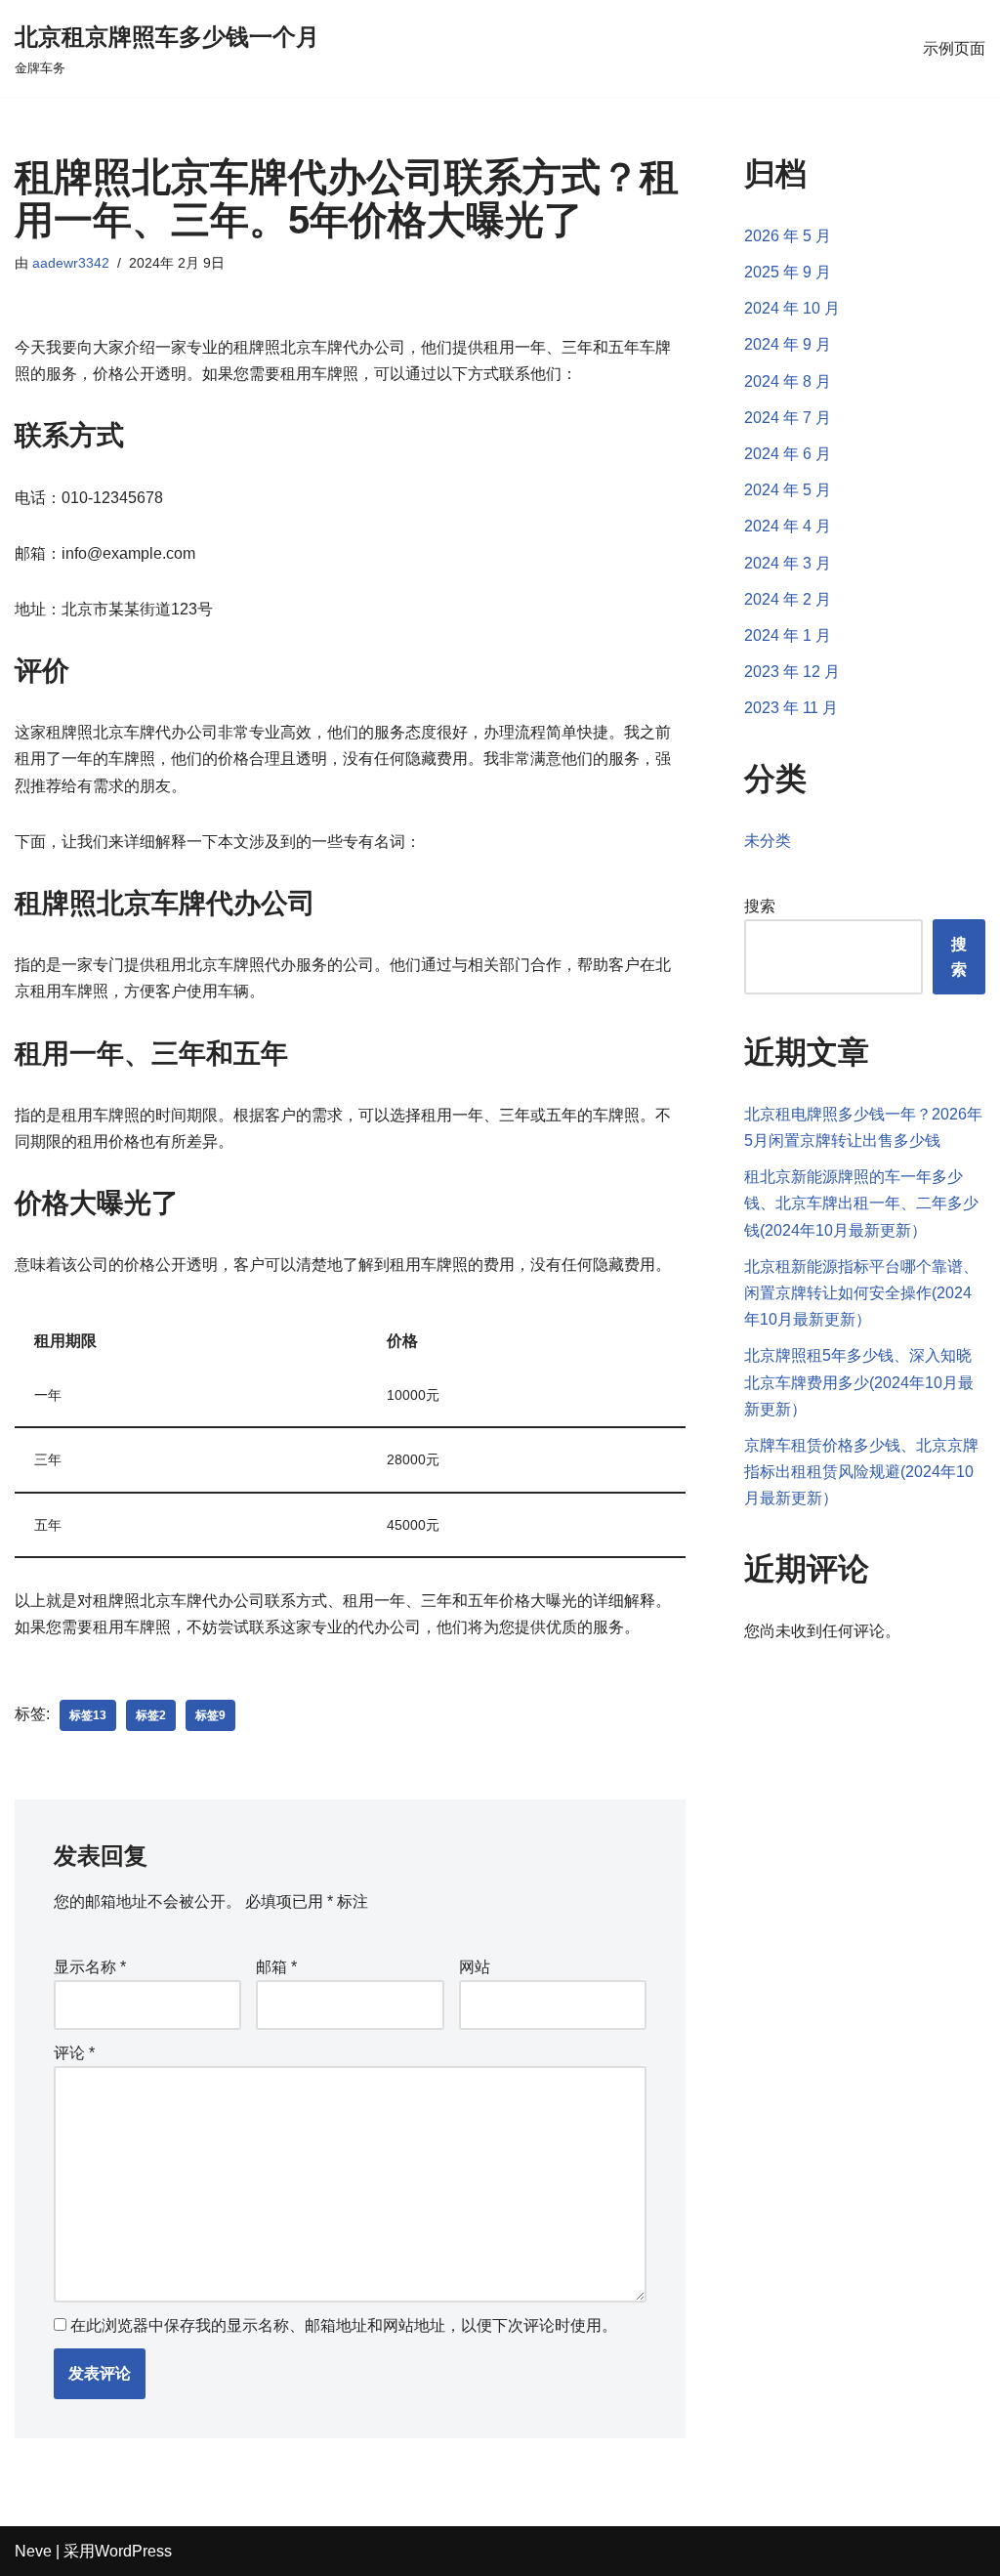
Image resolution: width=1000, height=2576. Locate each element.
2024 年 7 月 (788, 418)
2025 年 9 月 (788, 272)
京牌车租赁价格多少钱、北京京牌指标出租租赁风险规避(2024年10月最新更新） (861, 1472)
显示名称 (90, 1967)
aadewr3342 (71, 263)
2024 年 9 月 (788, 344)
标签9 (210, 1715)
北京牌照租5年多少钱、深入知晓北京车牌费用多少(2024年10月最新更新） (859, 1382)
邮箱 (276, 1967)
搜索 (760, 906)
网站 (475, 1967)
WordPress (133, 2551)
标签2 (151, 1715)
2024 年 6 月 (788, 454)
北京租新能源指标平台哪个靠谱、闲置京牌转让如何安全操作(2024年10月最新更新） (861, 1293)
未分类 (768, 841)
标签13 (88, 1715)
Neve (33, 2551)
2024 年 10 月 (792, 308)
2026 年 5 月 (788, 236)
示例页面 (954, 48)
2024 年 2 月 (788, 599)
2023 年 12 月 (792, 672)
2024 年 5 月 (788, 490)
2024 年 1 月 (788, 635)
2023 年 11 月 (791, 708)
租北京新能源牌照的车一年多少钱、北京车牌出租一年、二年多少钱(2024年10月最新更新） (861, 1203)
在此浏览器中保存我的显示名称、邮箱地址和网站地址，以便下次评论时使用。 (344, 2325)
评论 (74, 2053)
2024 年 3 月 (788, 563)
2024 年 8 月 (788, 381)
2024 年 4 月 (788, 526)
